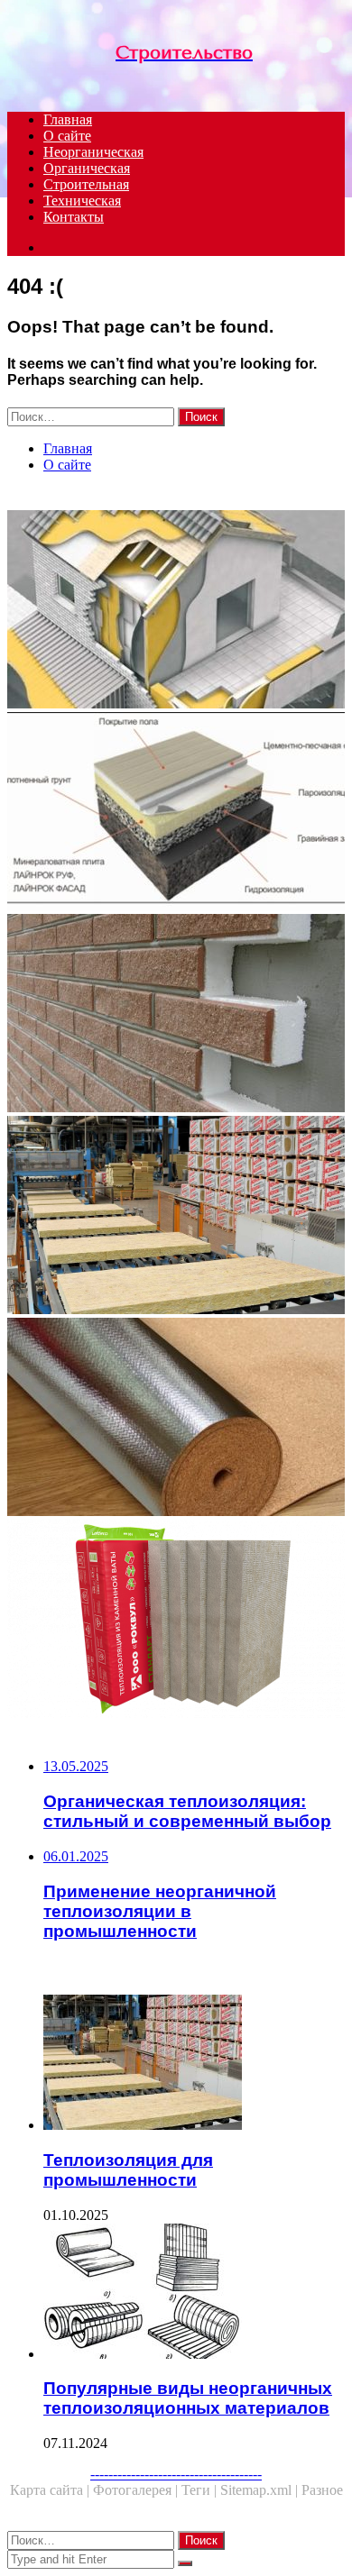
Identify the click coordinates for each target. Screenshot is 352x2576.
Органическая (87, 168)
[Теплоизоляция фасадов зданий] (176, 1015)
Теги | (201, 2490)
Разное (322, 2490)
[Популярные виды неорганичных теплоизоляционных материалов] (194, 2293)
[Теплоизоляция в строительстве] (176, 611)
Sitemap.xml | (261, 2490)
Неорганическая (93, 152)
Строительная (86, 184)
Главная (68, 119)
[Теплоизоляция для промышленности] (176, 1217)
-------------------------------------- (176, 2474)
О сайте (67, 136)
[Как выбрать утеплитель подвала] (176, 813)
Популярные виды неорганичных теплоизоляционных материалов (188, 2398)
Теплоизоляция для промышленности (128, 2170)
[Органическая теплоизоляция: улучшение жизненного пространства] (176, 1621)
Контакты (74, 217)
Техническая (82, 201)
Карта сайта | (51, 2490)
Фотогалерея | (137, 2490)
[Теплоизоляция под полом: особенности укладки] (176, 1419)
